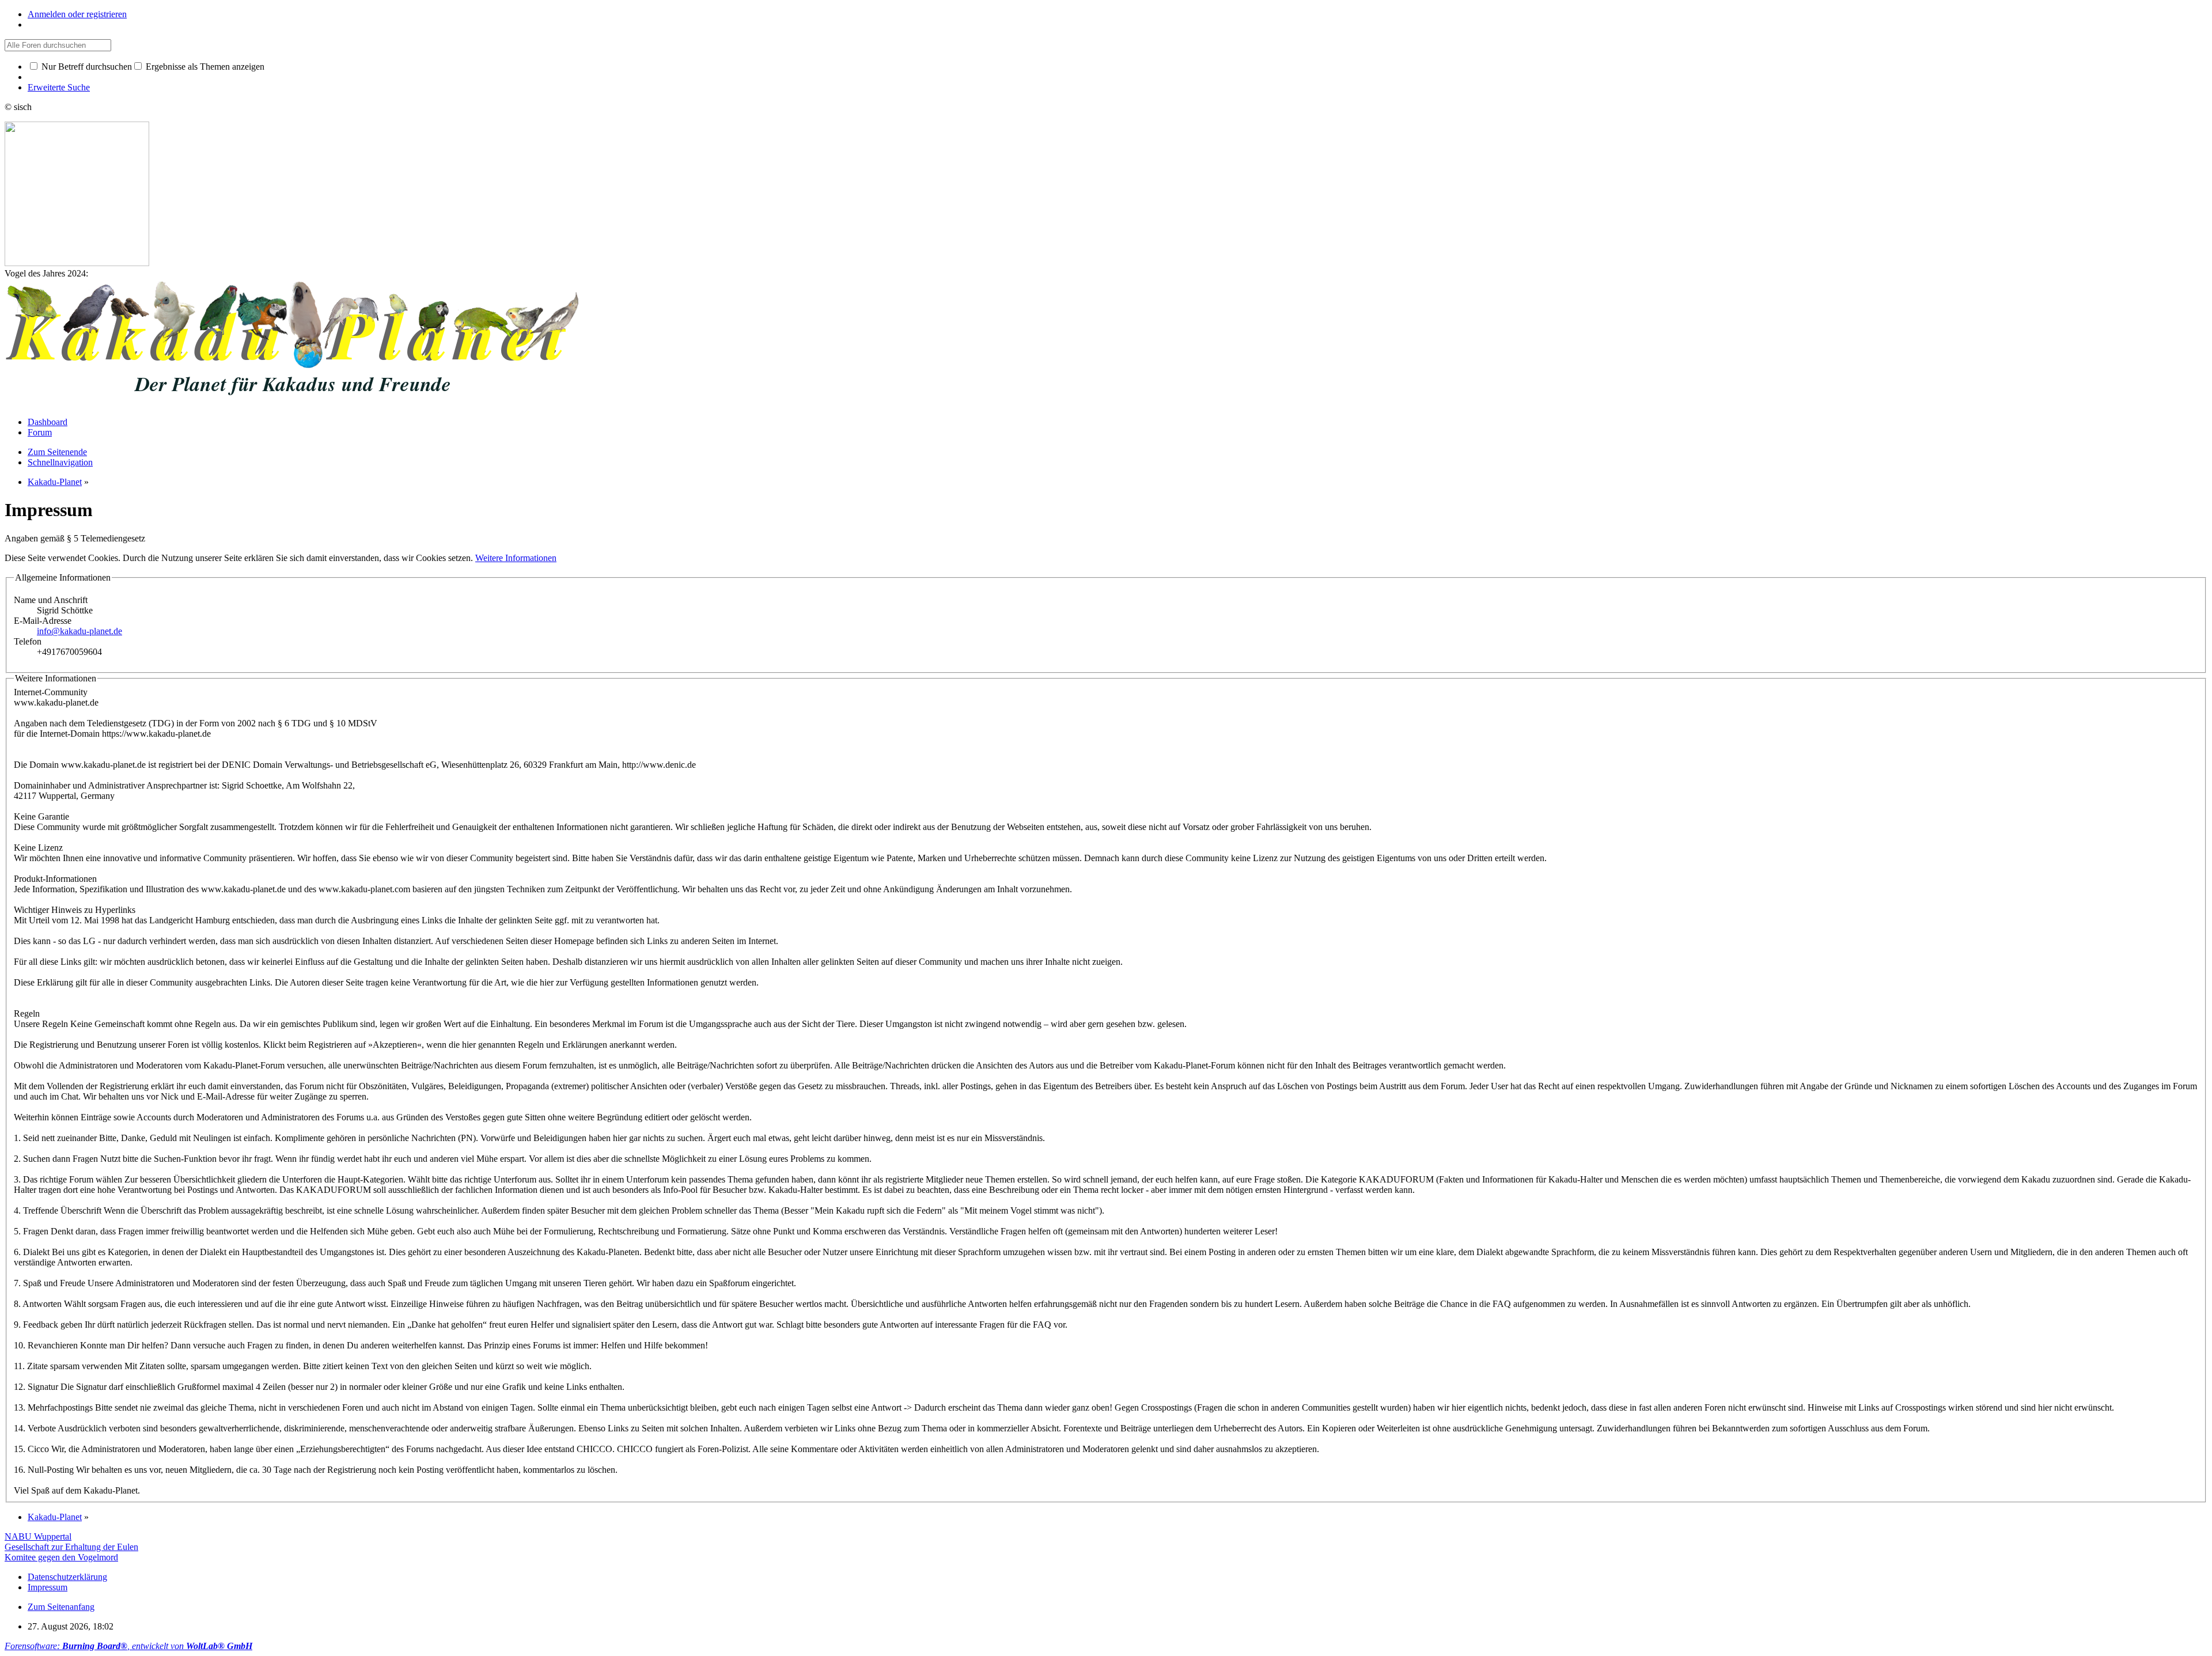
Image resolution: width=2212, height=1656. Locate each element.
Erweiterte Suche (59, 87)
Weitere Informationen (516, 558)
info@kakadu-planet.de (79, 631)
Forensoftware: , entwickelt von (128, 1646)
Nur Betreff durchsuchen (86, 67)
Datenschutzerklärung (67, 1577)
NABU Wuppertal (38, 1536)
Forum (40, 432)
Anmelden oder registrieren (77, 14)
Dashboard (48, 422)
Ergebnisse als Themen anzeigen (204, 67)
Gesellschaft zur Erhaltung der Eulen (71, 1547)
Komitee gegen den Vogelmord (61, 1557)
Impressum (48, 1587)
